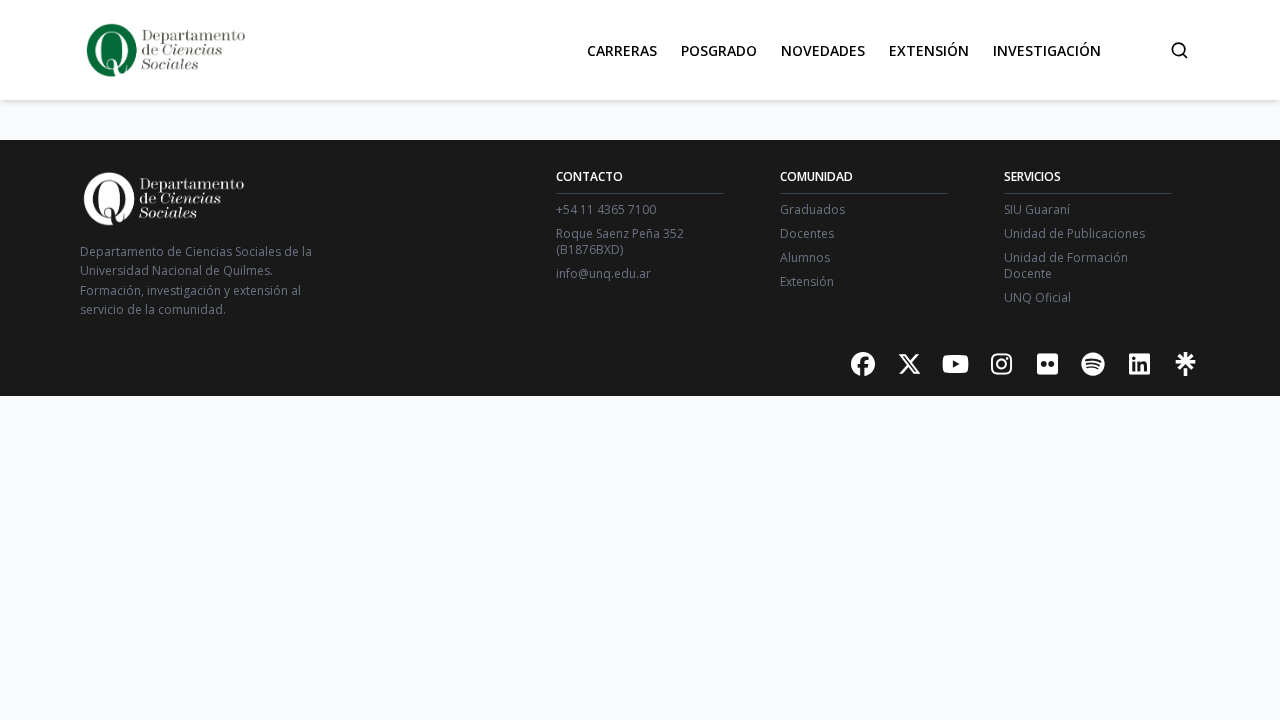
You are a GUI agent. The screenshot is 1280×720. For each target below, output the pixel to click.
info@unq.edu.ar (603, 274)
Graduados (812, 210)
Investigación (1047, 50)
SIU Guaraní (1037, 210)
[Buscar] (1179, 50)
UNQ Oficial (1037, 298)
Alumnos (805, 258)
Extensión (929, 50)
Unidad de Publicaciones (1074, 234)
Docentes (807, 234)
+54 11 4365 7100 (606, 210)
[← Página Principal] (164, 50)
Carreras (622, 50)
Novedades (823, 50)
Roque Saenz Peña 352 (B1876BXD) (620, 242)
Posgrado (719, 50)
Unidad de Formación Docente (1066, 266)
